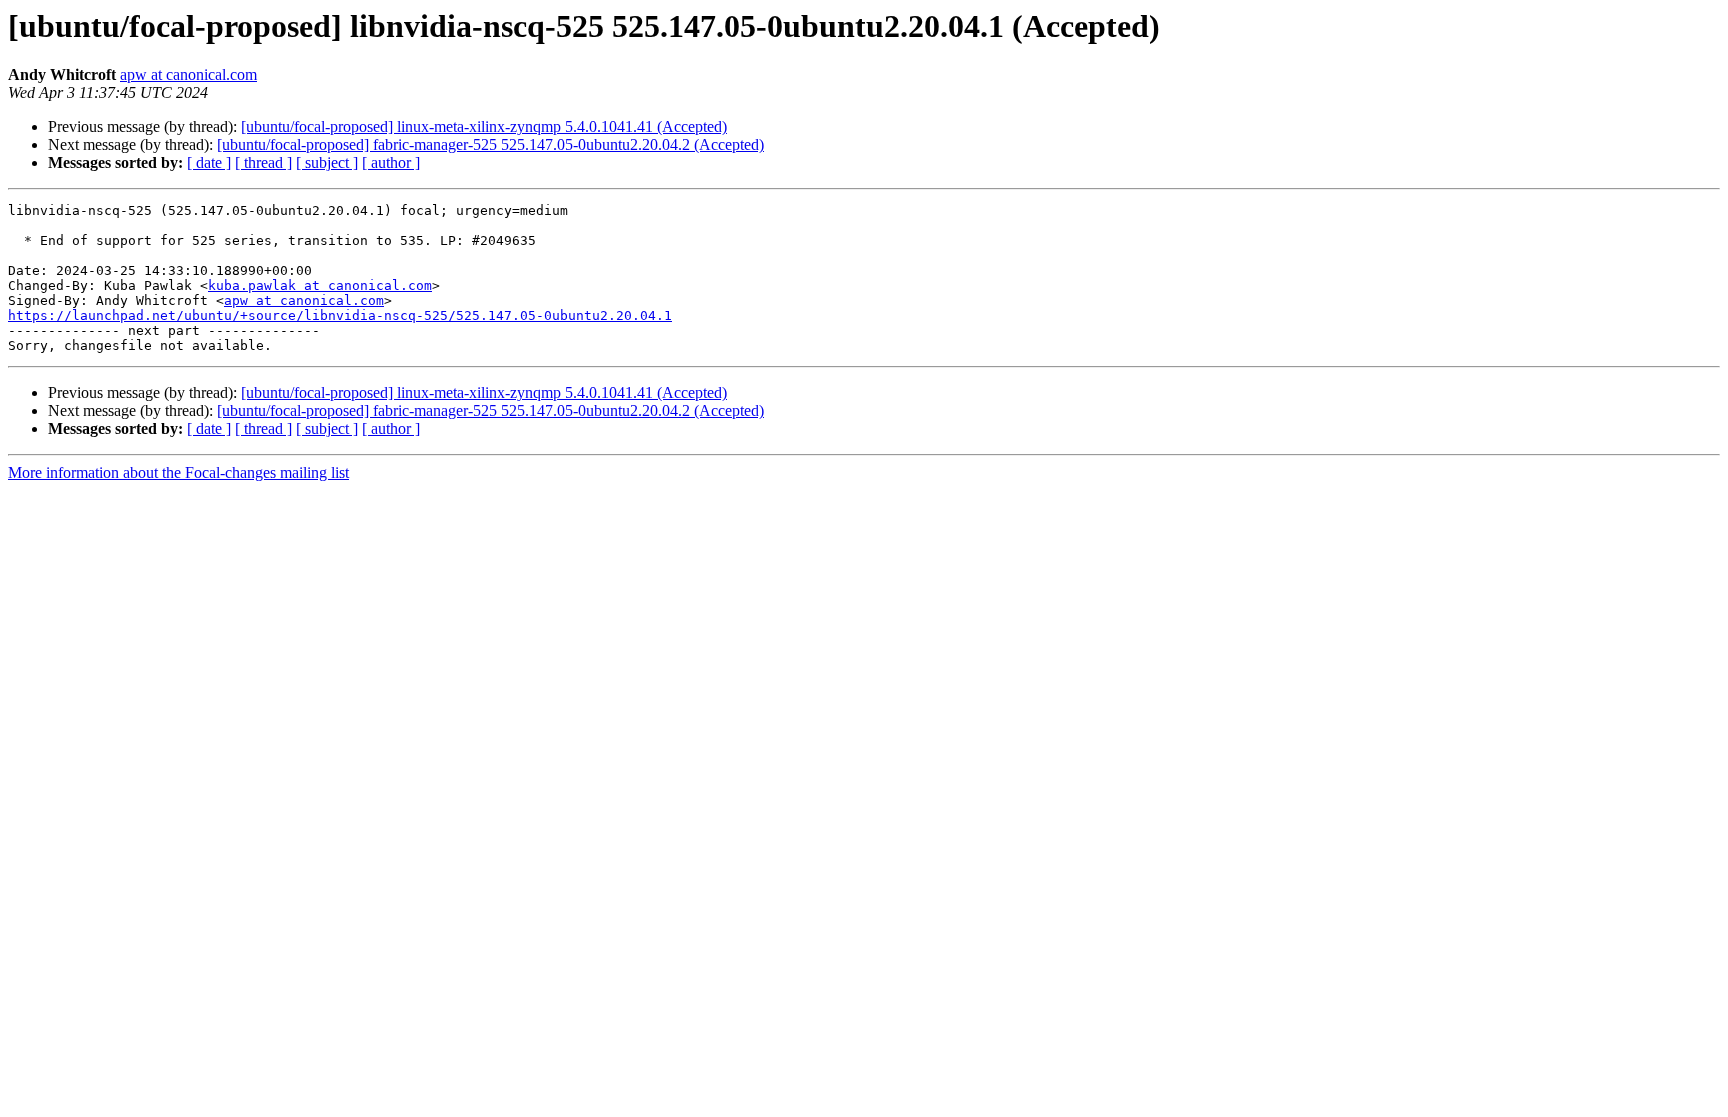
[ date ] (209, 162)
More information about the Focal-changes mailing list (178, 472)
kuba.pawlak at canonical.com (320, 285)
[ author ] (391, 162)
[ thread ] (263, 162)
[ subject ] (327, 162)
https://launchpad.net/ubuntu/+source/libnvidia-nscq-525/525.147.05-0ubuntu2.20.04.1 (340, 315)
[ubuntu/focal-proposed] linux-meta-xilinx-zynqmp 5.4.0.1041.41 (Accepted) (484, 126)
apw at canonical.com (188, 74)
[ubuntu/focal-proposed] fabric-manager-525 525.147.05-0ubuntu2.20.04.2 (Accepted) (490, 144)
